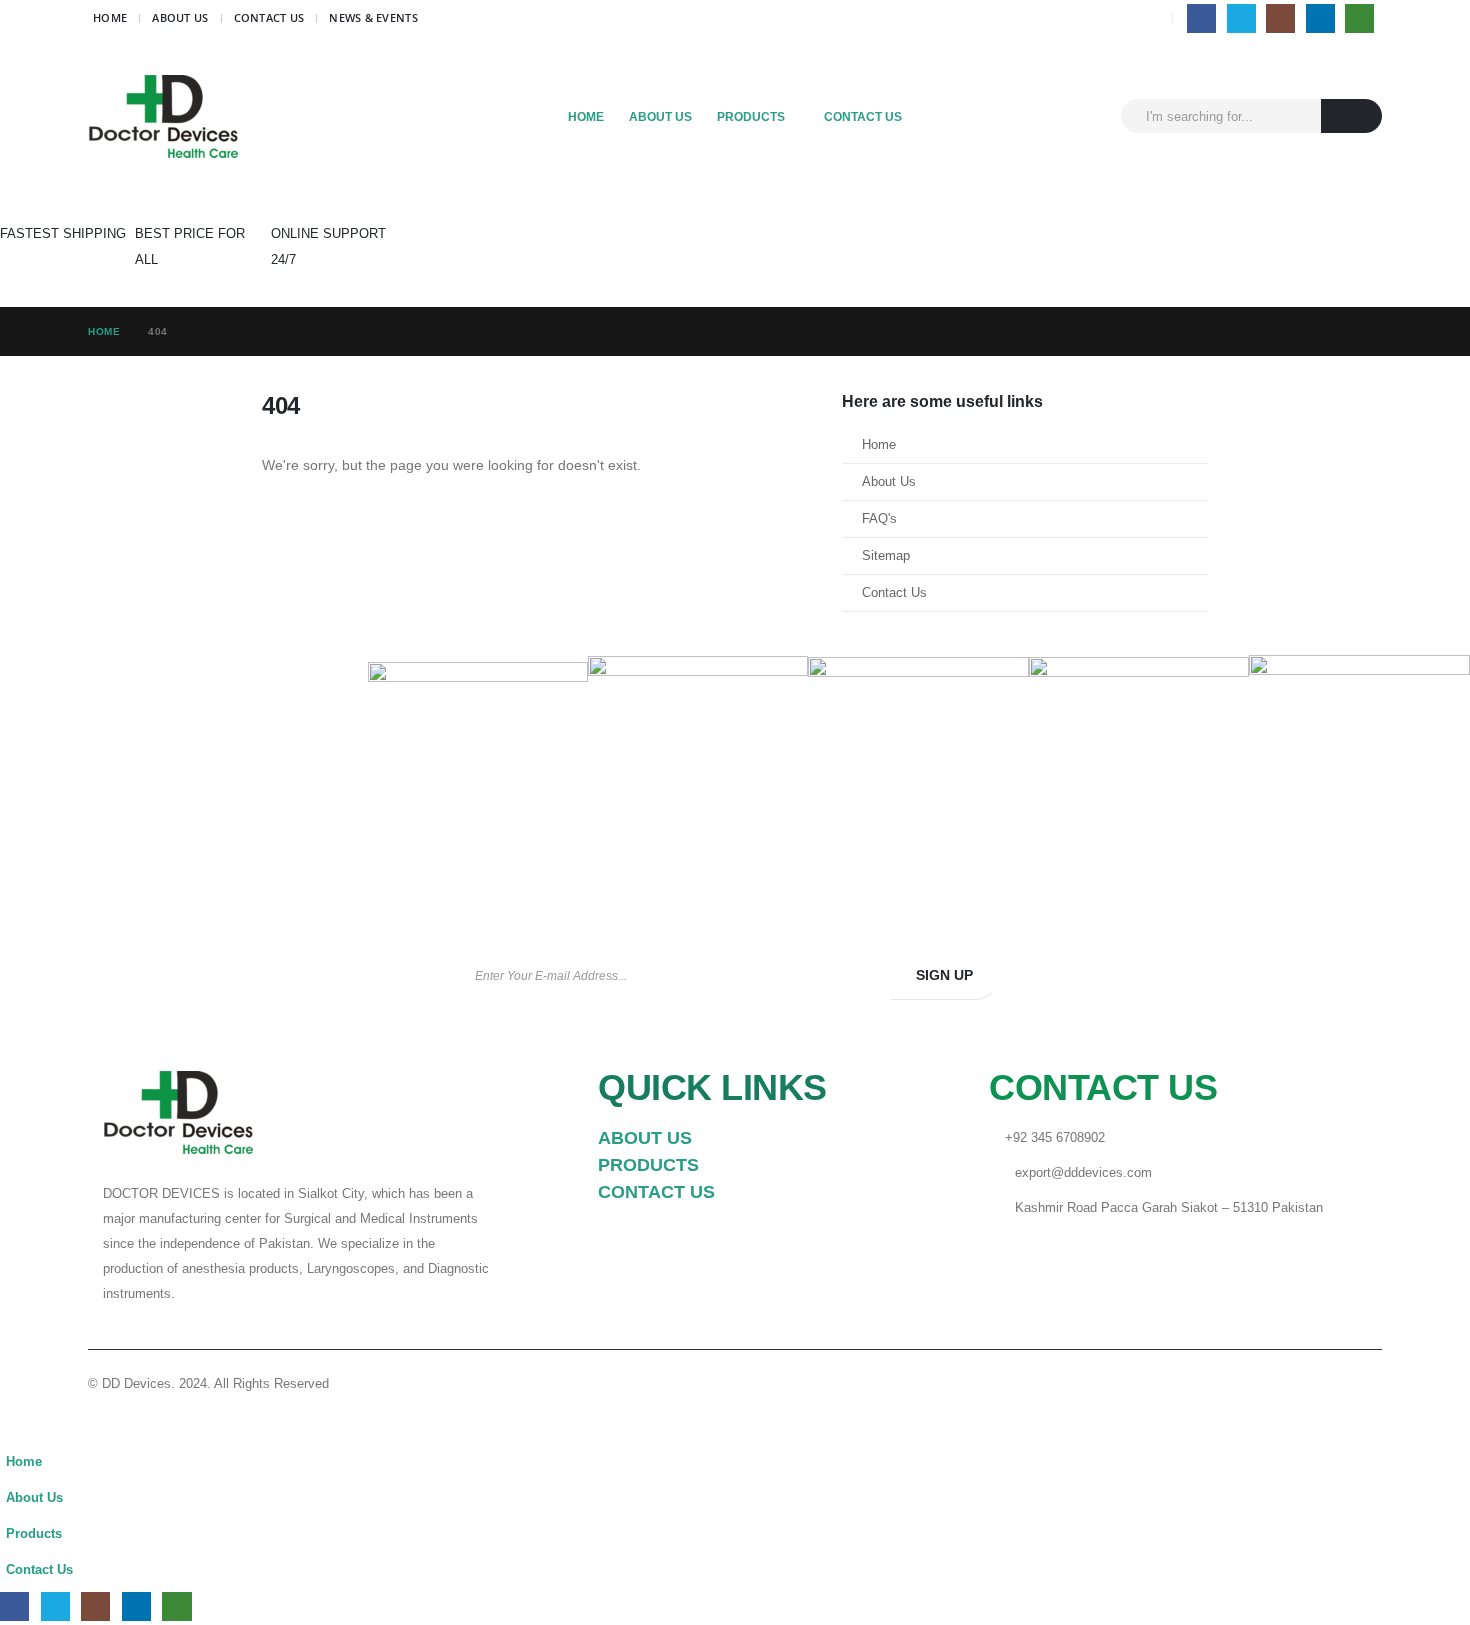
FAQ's (879, 519)
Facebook (1237, 976)
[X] (1241, 18)
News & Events (373, 17)
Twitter (1301, 976)
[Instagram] (1280, 18)
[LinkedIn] (1320, 18)
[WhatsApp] (1359, 18)
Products (751, 117)
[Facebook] (1201, 18)
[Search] (1351, 116)
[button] (12, 1431)
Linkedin (1365, 976)
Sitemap (886, 556)
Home (110, 17)
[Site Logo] (163, 116)
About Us (180, 17)
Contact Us (269, 17)
